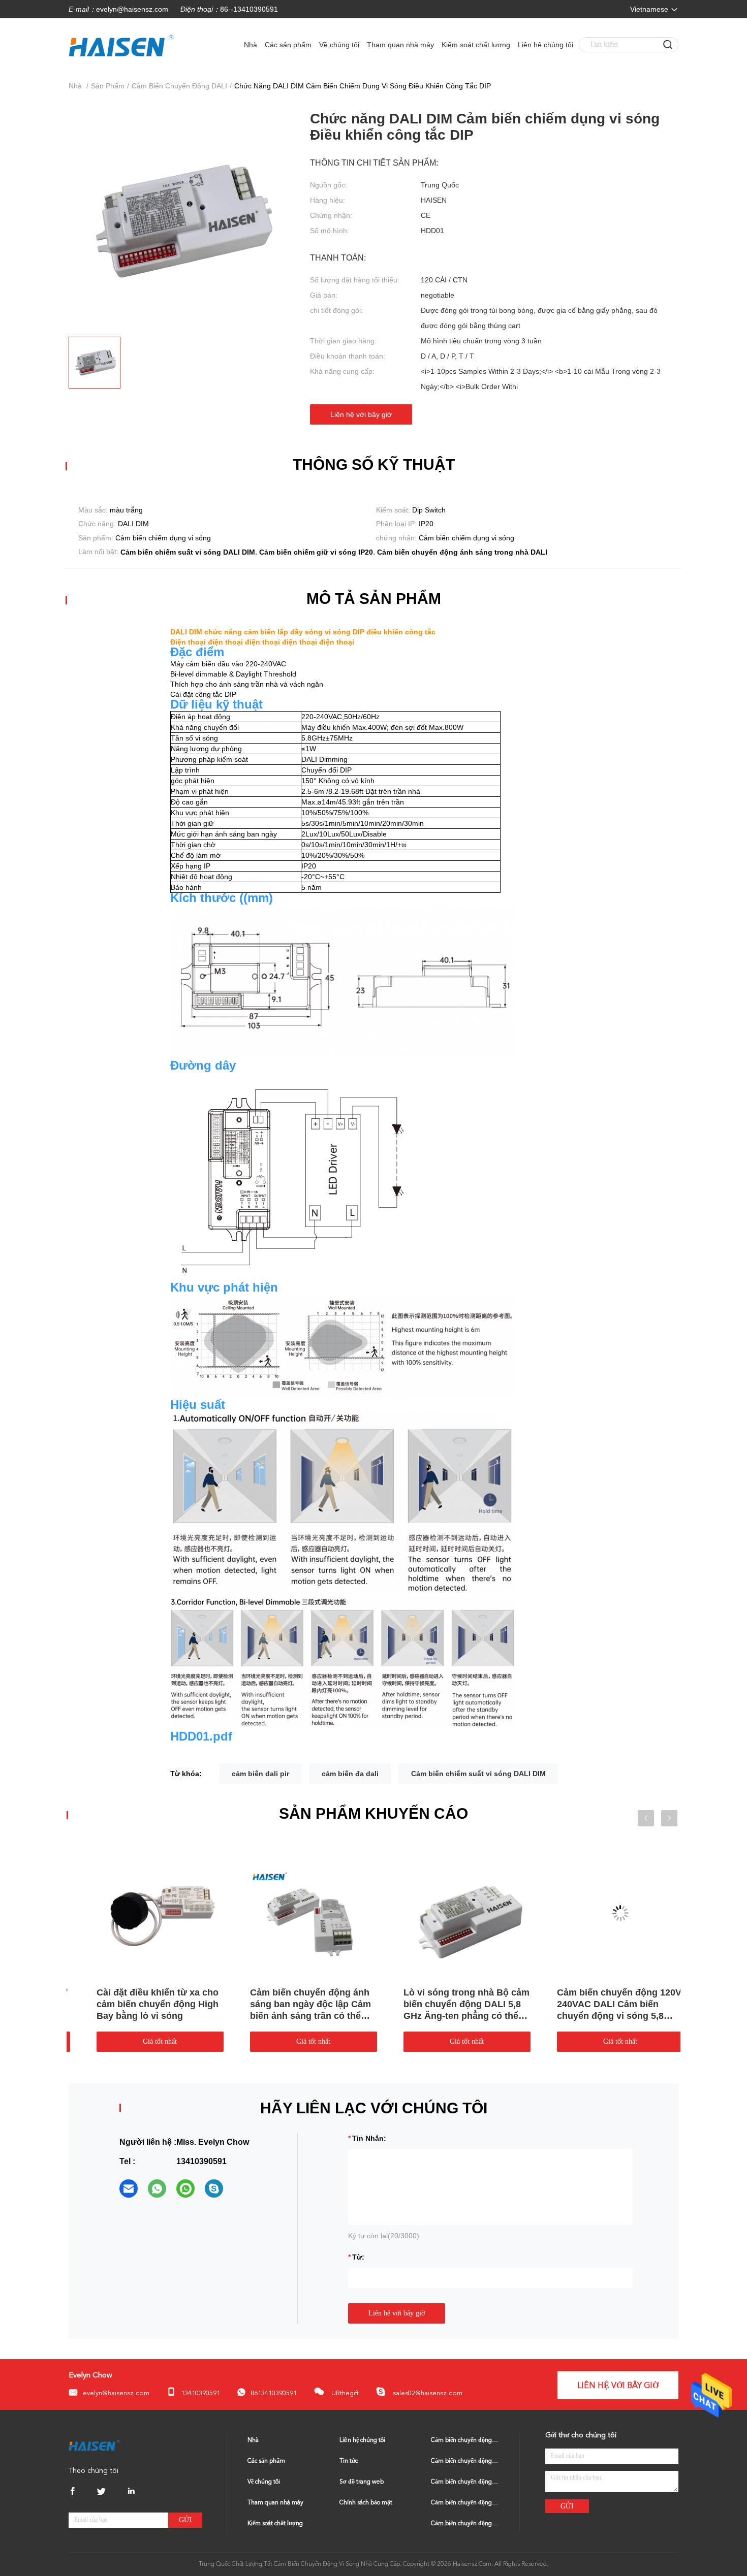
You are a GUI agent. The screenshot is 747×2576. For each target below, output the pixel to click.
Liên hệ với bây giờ (361, 414)
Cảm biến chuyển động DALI (179, 86)
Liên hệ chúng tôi (546, 45)
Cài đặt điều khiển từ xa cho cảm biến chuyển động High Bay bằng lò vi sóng (448, 2004)
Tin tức (349, 2461)
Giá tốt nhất (144, 2041)
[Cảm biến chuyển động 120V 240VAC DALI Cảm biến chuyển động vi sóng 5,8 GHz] (297, 1913)
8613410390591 (274, 2393)
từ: (358, 2257)
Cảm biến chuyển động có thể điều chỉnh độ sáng (465, 2503)
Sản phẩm (108, 86)
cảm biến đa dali (350, 1774)
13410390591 (200, 2393)
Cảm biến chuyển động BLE (465, 2461)
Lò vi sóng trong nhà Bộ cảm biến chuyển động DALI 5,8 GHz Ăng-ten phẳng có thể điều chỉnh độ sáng (143, 2005)
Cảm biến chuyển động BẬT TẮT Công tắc (465, 2524)
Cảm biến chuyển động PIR (465, 2482)
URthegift (344, 2393)
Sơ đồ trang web (362, 2482)
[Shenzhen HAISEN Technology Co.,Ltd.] (94, 2445)
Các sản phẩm (288, 45)
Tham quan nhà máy (400, 45)
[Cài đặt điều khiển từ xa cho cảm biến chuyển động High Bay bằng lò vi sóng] (450, 1913)
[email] (129, 2188)
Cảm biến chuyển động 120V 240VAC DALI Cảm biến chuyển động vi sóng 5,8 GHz (295, 2005)
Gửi (185, 2520)
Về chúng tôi (339, 45)
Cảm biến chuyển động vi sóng (465, 2440)
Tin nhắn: (369, 2138)
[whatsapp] (157, 2188)
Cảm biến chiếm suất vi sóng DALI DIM (478, 1774)
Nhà (251, 45)
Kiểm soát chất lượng (476, 45)
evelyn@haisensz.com (132, 9)
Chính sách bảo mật (366, 2503)
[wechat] (185, 2188)
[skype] (214, 2188)
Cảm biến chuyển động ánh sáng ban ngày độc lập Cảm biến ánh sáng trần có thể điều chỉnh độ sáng (601, 2005)
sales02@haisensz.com (427, 2393)
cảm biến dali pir (260, 1774)
